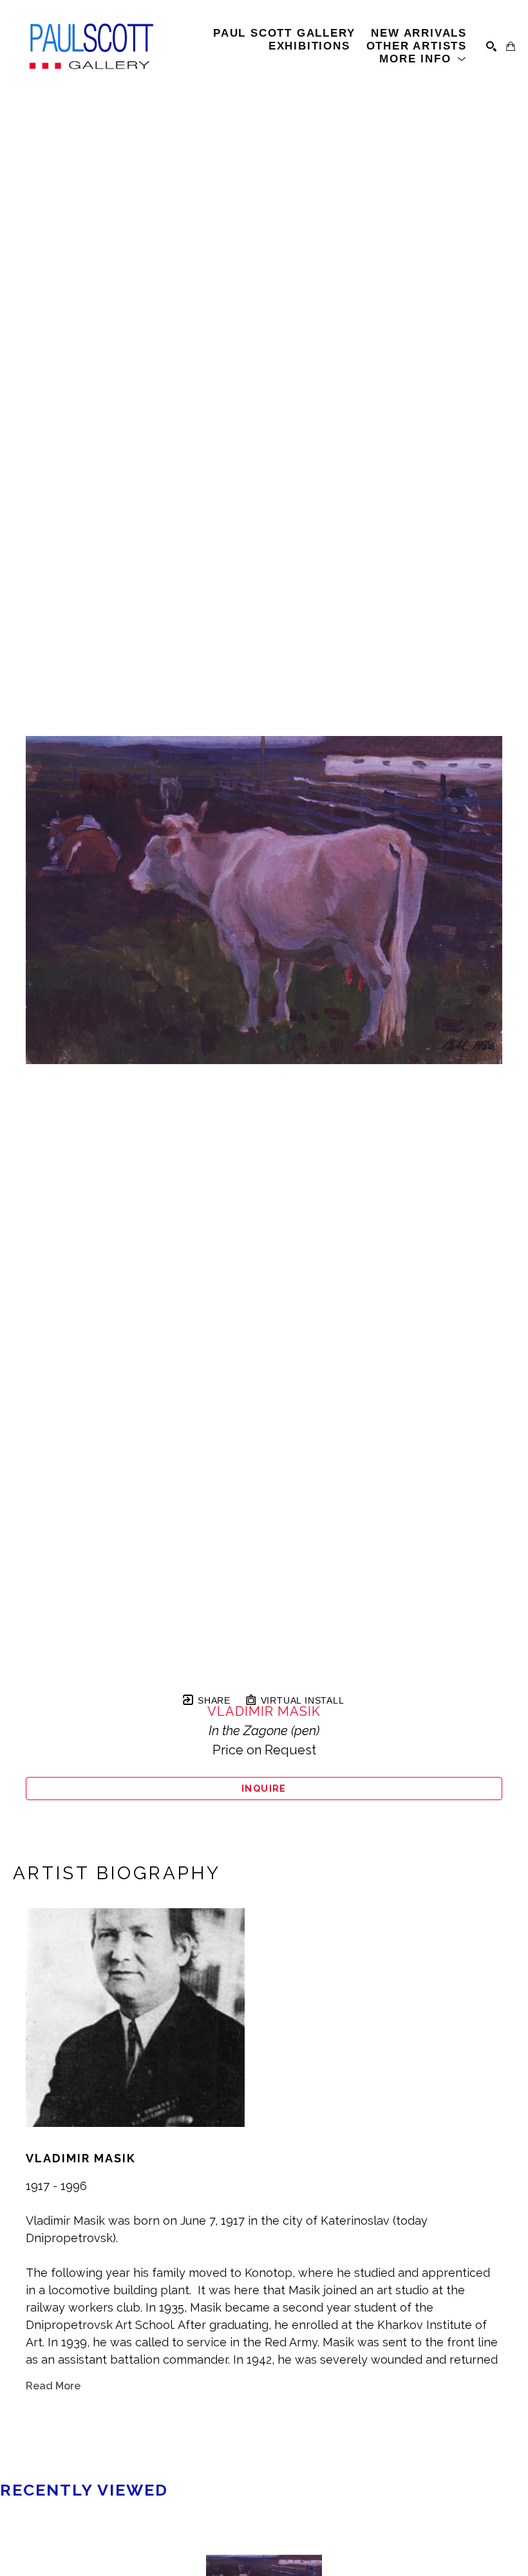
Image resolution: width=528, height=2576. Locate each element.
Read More (53, 2386)
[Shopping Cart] (511, 46)
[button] (423, 59)
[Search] (491, 46)
